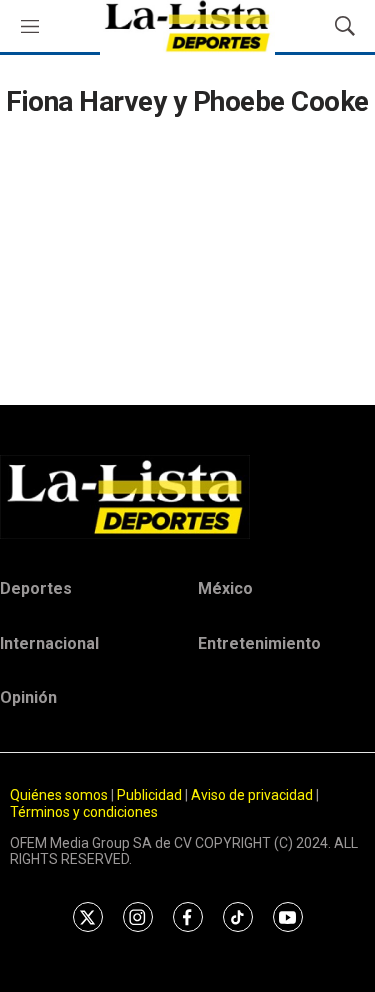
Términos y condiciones (84, 812)
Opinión (28, 697)
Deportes (36, 588)
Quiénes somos (59, 795)
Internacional (49, 643)
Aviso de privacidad (252, 795)
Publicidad (151, 795)
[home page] (187, 497)
